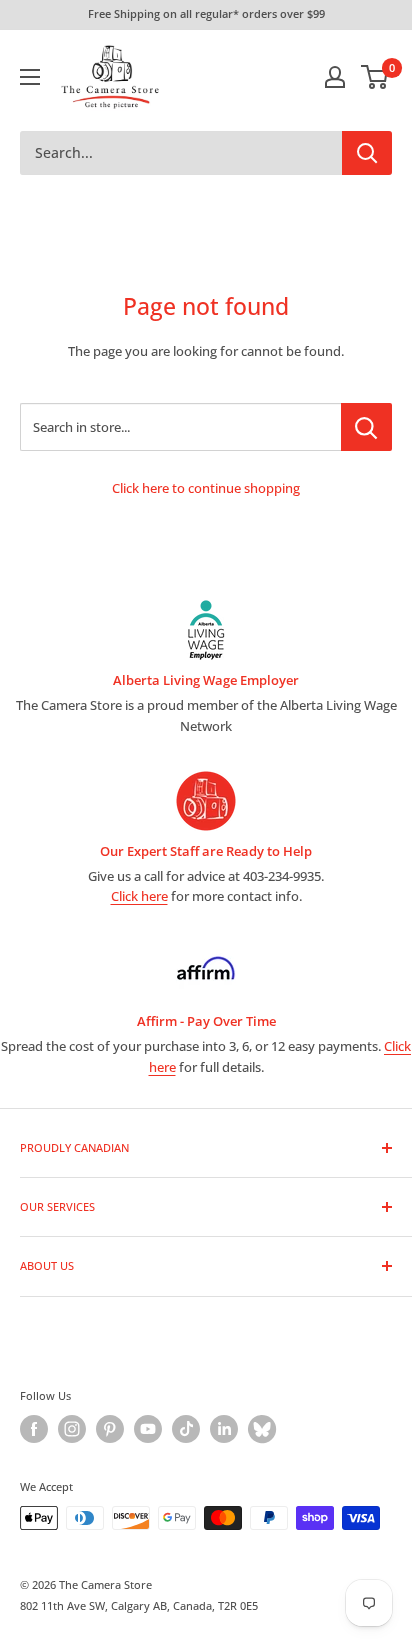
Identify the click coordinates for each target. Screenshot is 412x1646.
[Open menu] (30, 77)
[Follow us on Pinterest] (110, 1429)
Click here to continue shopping (206, 488)
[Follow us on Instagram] (72, 1429)
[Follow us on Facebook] (34, 1429)
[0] (375, 77)
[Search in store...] (366, 427)
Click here (139, 896)
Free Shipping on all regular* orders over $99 (206, 13)
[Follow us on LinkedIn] (224, 1429)
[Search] (367, 153)
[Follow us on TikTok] (186, 1429)
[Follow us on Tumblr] (262, 1429)
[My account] (335, 77)
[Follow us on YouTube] (148, 1429)
